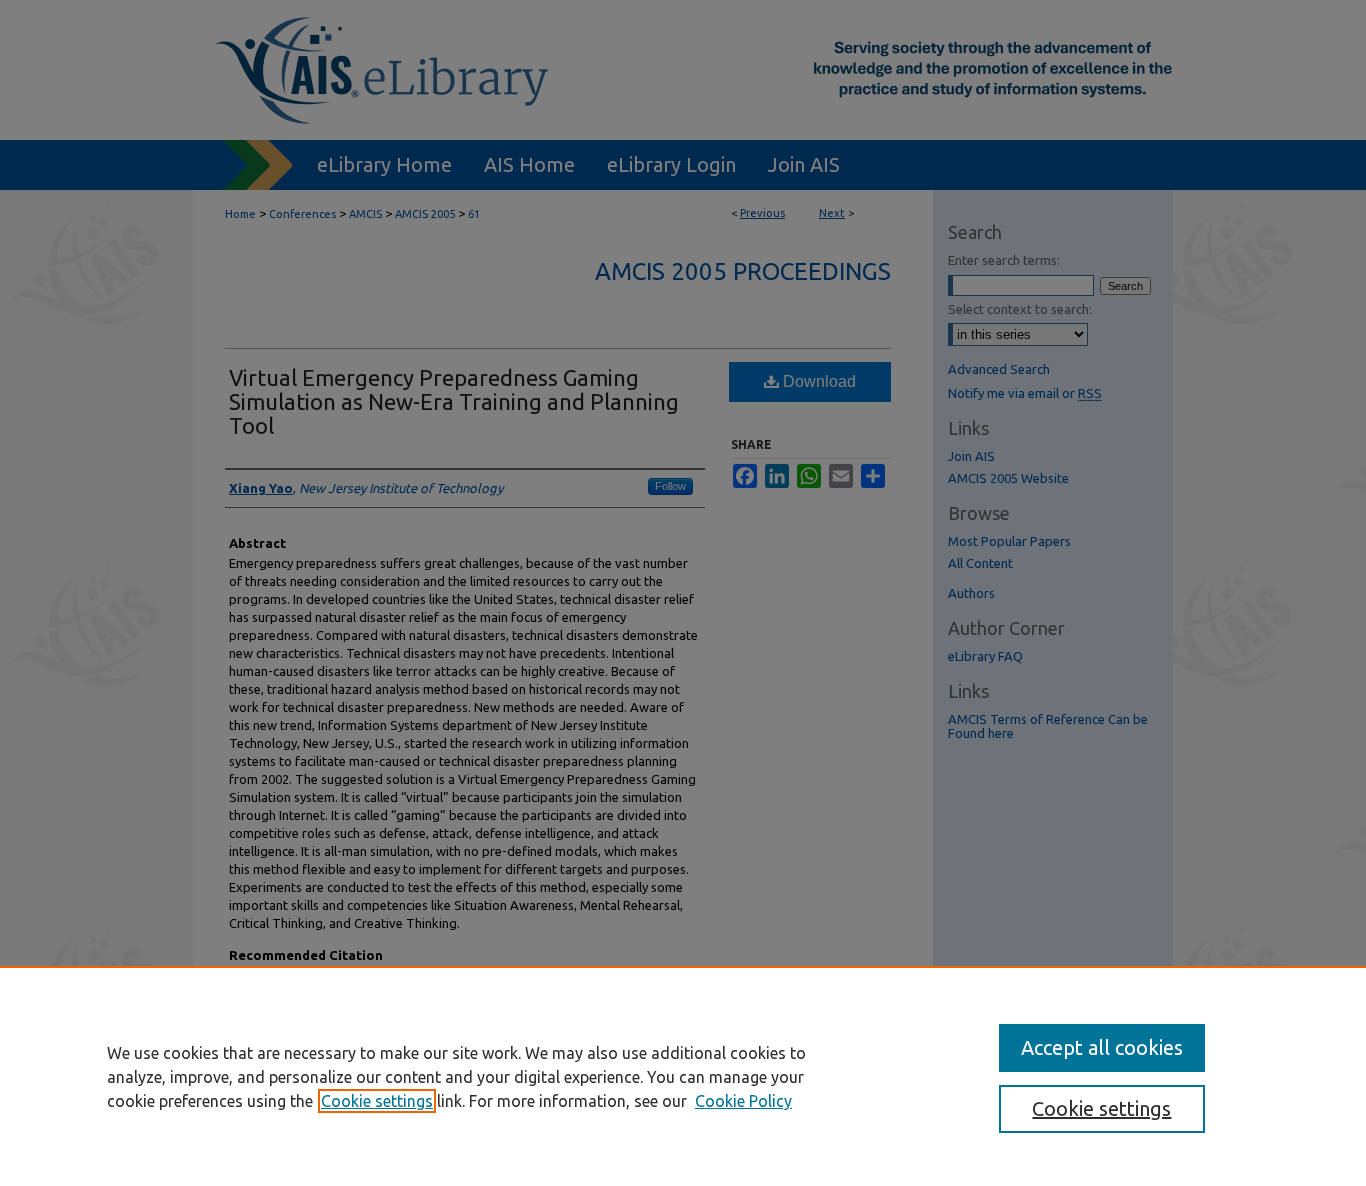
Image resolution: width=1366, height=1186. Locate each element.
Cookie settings (377, 1101)
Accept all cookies (1102, 1047)
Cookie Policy (743, 1101)
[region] (683, 1076)
